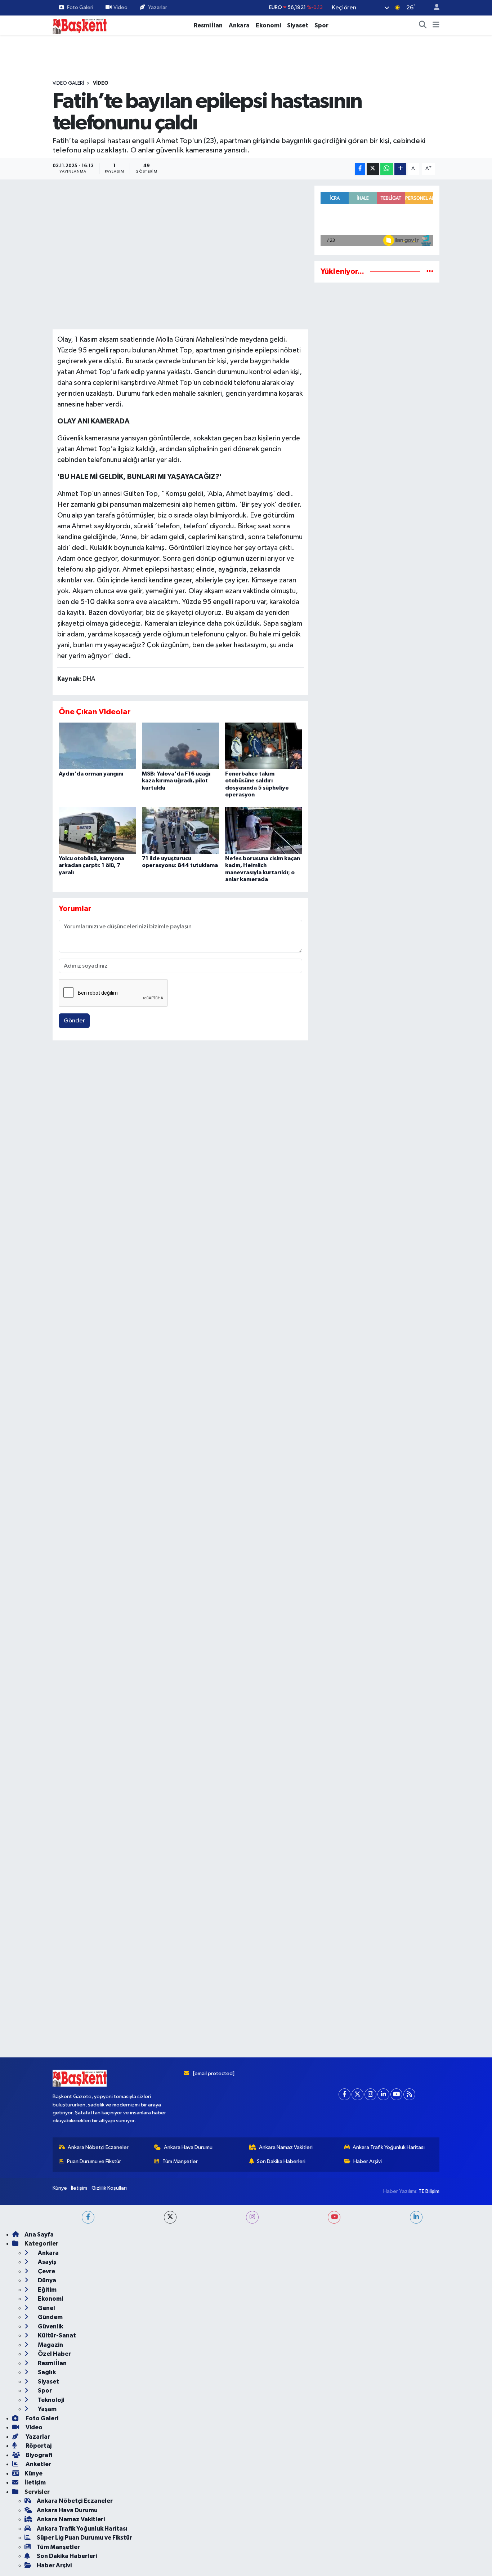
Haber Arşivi (368, 2533)
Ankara (239, 25)
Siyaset (298, 25)
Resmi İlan (208, 25)
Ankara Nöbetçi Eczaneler (98, 2519)
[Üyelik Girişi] (434, 8)
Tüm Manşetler (180, 2533)
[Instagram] (370, 2466)
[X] (357, 2466)
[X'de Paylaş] (373, 169)
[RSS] (409, 2466)
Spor (321, 25)
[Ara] (423, 26)
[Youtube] (396, 2466)
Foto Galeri (80, 7)
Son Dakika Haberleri (281, 2533)
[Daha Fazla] (400, 169)
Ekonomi (268, 25)
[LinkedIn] (383, 2466)
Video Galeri (68, 83)
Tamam (433, 2566)
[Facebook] (345, 2466)
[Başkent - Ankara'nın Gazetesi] (80, 25)
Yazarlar (158, 7)
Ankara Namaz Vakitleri (286, 2519)
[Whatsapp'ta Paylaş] (387, 169)
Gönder (74, 1021)
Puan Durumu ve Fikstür (94, 2533)
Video (120, 7)
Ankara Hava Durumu (188, 2519)
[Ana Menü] (436, 26)
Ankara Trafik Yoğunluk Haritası (389, 2519)
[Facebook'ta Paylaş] (360, 169)
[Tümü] (430, 272)
